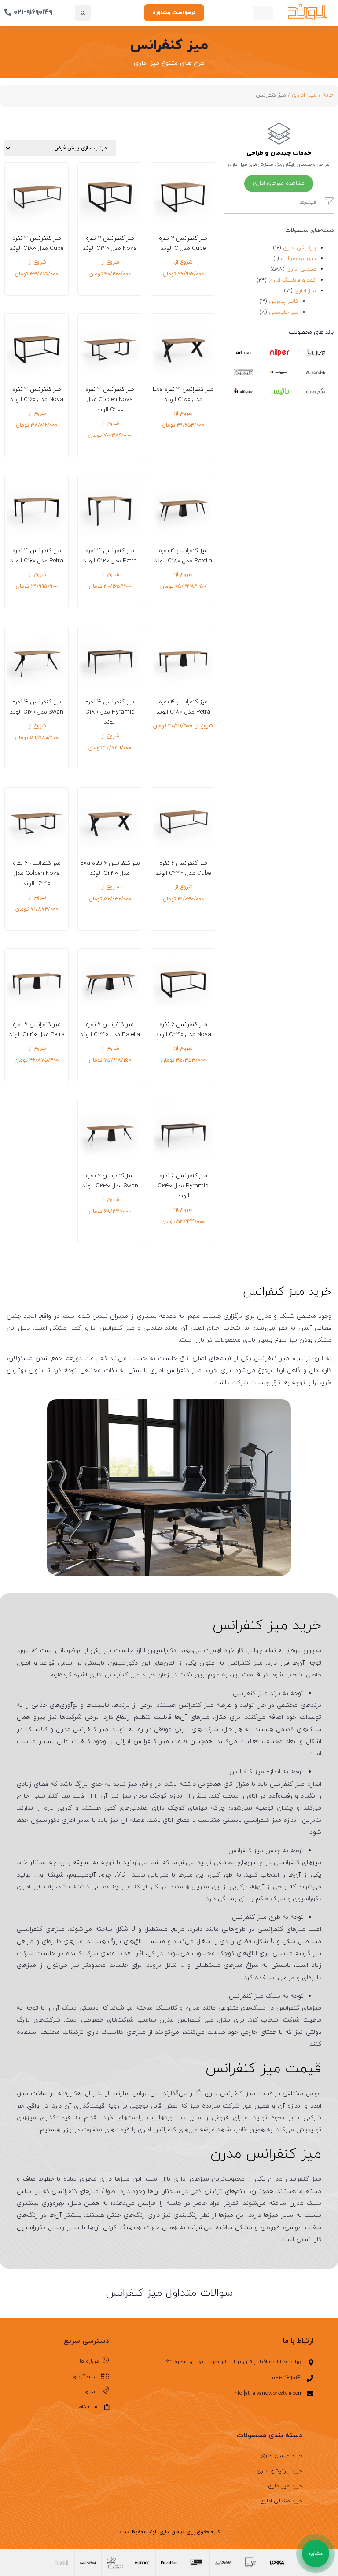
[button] (83, 13)
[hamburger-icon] (263, 13)
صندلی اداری (301, 269)
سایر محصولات (298, 259)
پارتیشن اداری (299, 248)
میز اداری (304, 95)
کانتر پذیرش (284, 301)
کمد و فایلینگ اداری (292, 280)
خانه (328, 95)
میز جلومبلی (284, 312)
